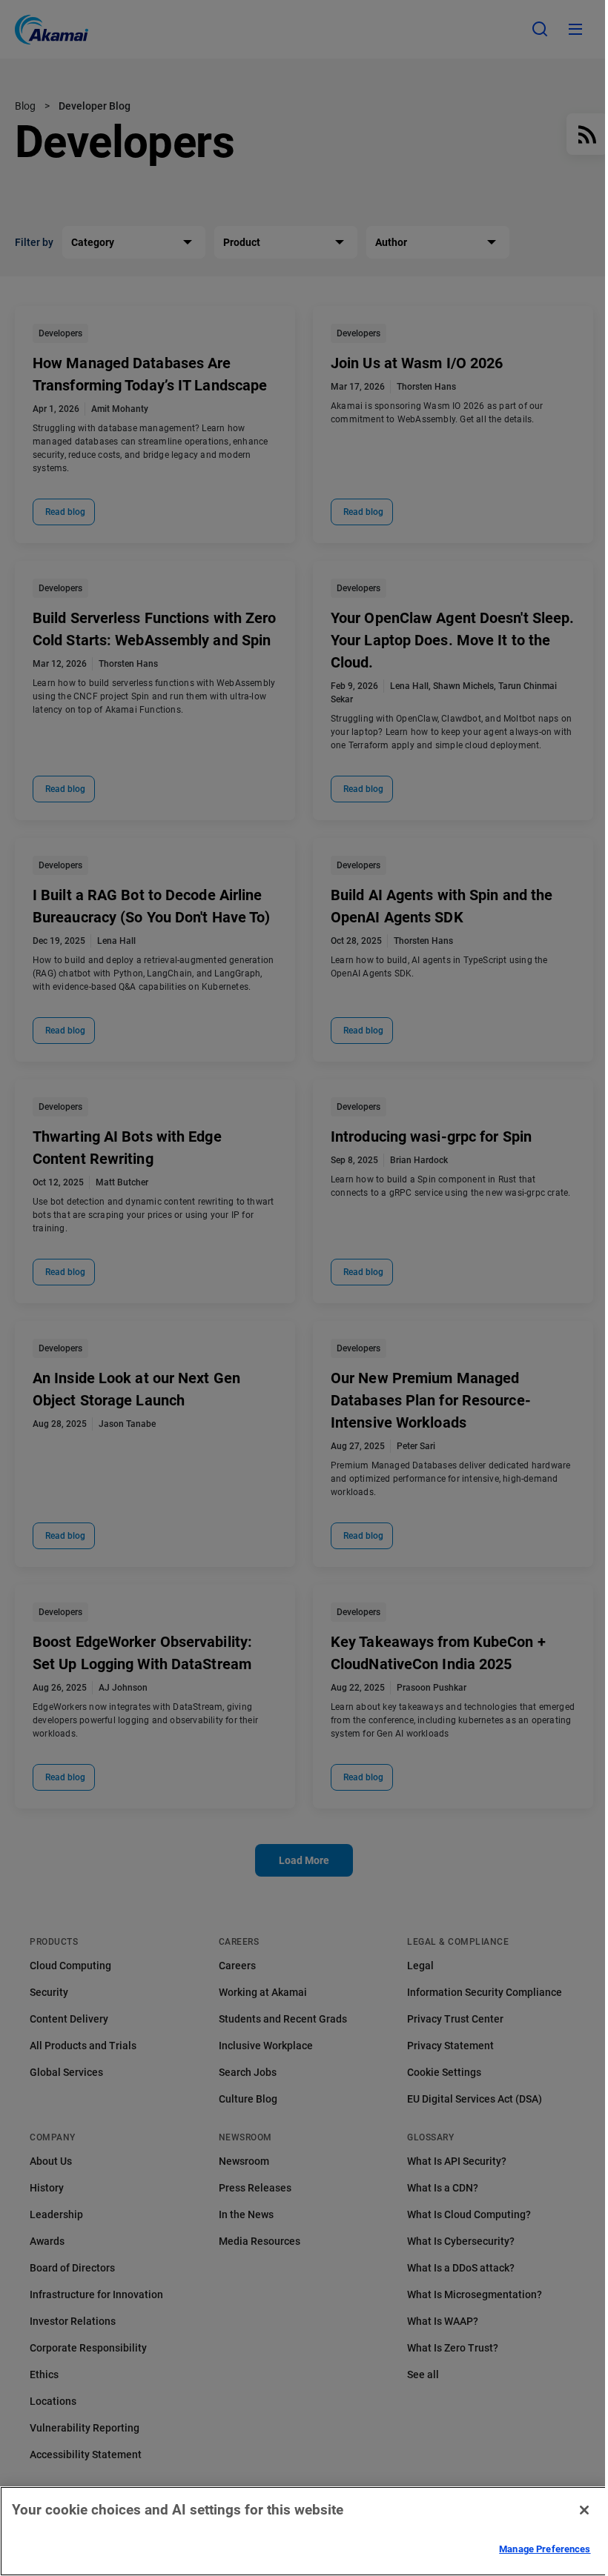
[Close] (584, 2510)
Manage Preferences (545, 2549)
